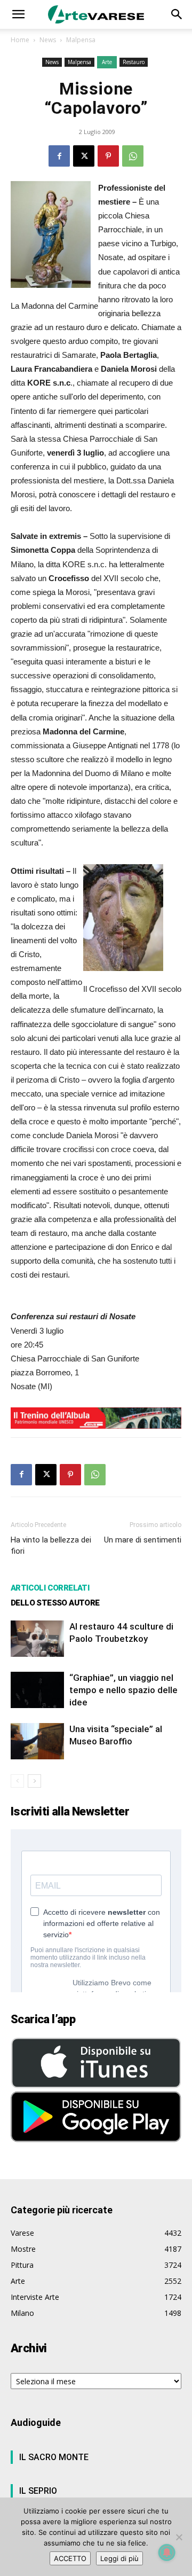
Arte (107, 62)
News (48, 40)
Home (20, 40)
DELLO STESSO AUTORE (55, 1603)
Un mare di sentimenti (143, 1540)
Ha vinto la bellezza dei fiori (51, 1545)
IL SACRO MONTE (54, 2457)
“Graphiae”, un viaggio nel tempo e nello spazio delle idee (123, 1690)
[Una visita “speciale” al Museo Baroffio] (37, 1741)
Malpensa (81, 40)
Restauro (134, 62)
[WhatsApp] (133, 156)
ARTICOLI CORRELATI (50, 1588)
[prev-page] (17, 1781)
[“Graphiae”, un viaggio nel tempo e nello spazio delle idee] (37, 1690)
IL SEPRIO (38, 2491)
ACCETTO (70, 2558)
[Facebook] (59, 156)
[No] (179, 2537)
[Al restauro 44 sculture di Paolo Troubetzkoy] (37, 1639)
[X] (84, 156)
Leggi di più (119, 2558)
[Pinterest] (108, 156)
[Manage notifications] (167, 2552)
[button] (18, 14)
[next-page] (34, 1781)
